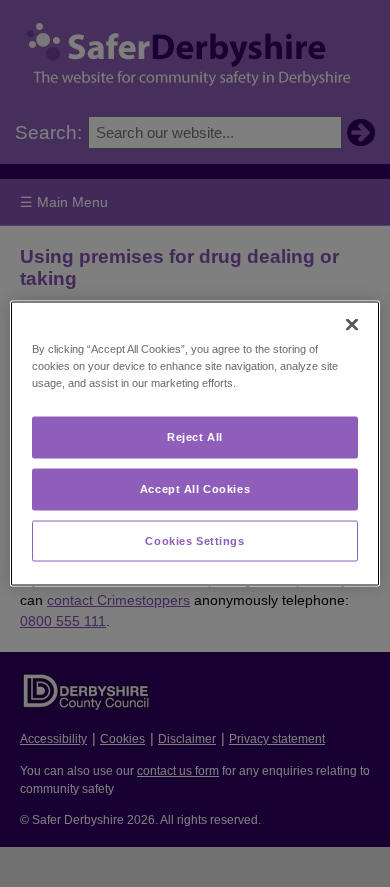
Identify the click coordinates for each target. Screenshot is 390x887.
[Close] (352, 324)
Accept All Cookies (195, 488)
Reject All (195, 436)
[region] (195, 443)
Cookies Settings (194, 540)
